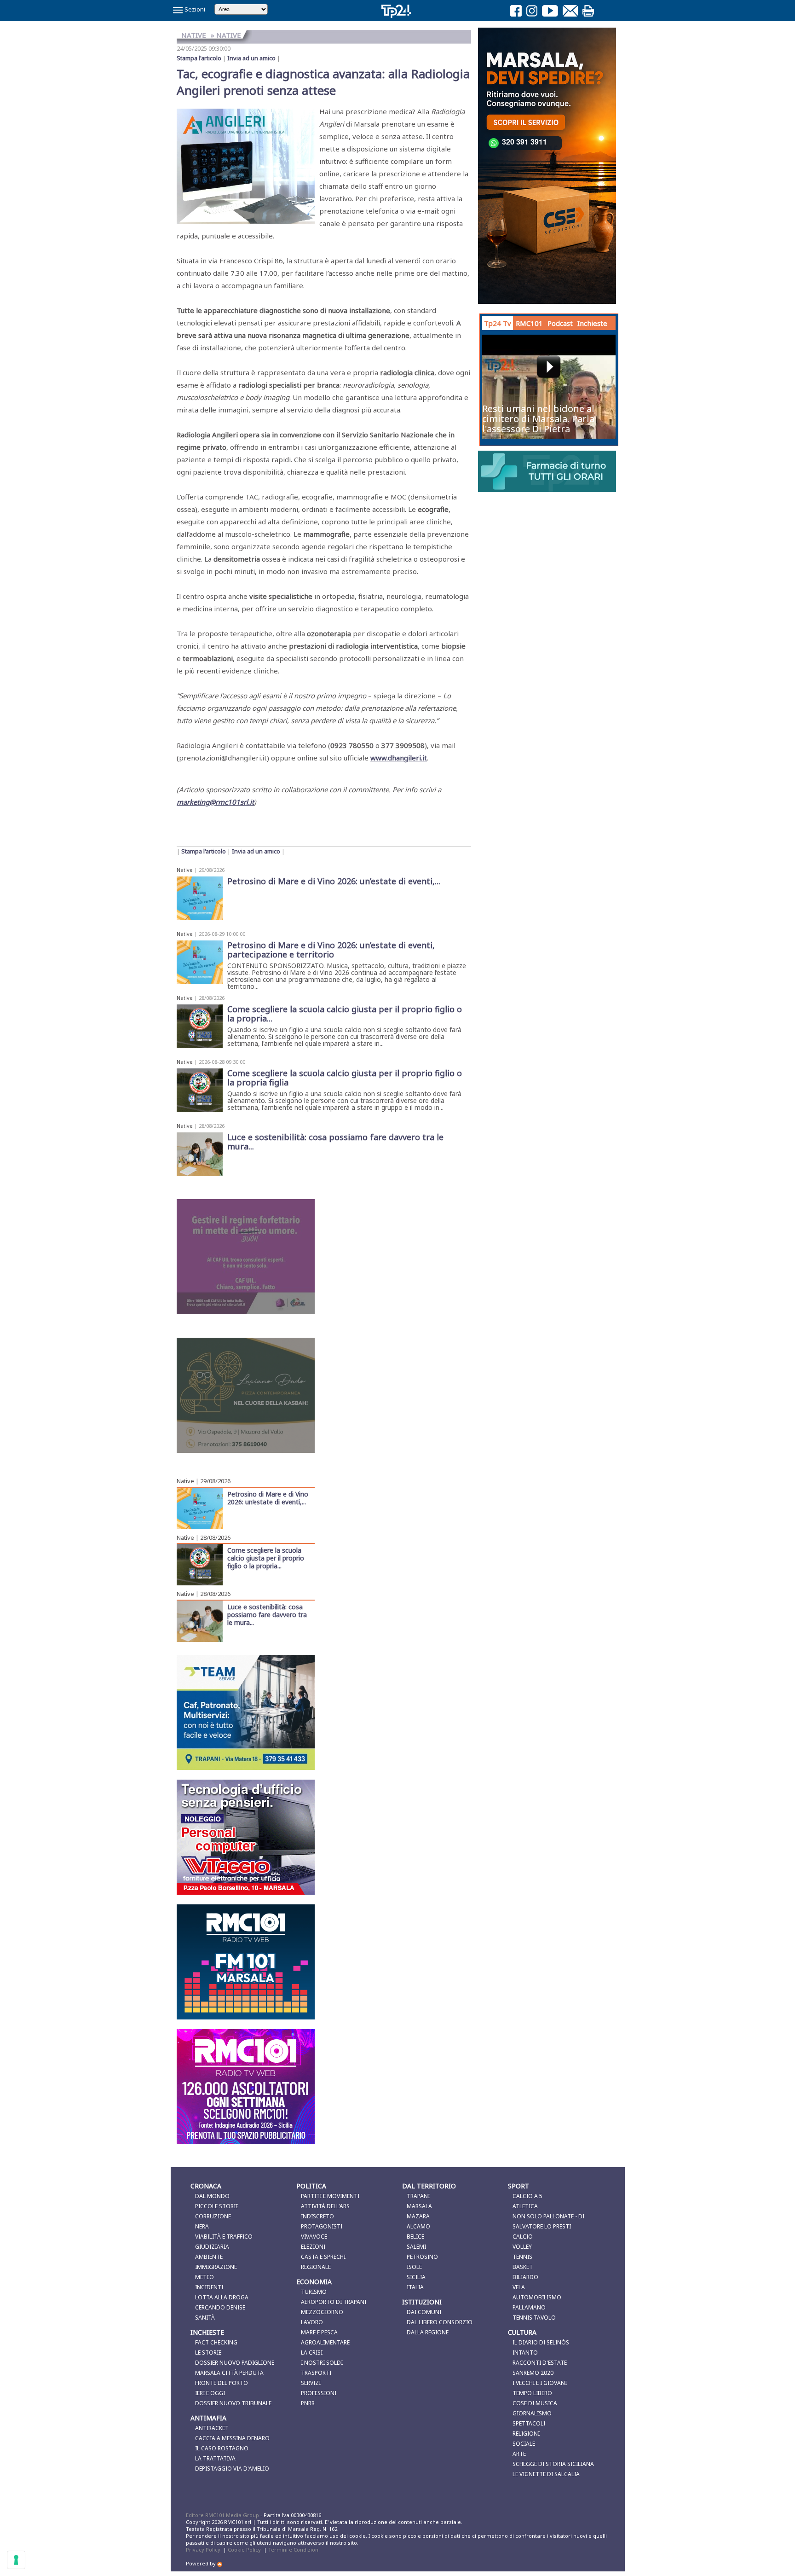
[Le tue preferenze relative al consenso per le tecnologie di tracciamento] (16, 2560)
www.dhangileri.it (399, 758)
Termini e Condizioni (294, 2550)
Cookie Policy (244, 2550)
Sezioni (194, 9)
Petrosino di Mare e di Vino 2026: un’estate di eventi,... (268, 1498)
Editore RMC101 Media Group (223, 2515)
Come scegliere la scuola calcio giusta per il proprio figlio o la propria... (266, 1558)
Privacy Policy (203, 2550)
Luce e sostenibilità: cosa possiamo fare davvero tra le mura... (267, 1614)
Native (185, 870)
